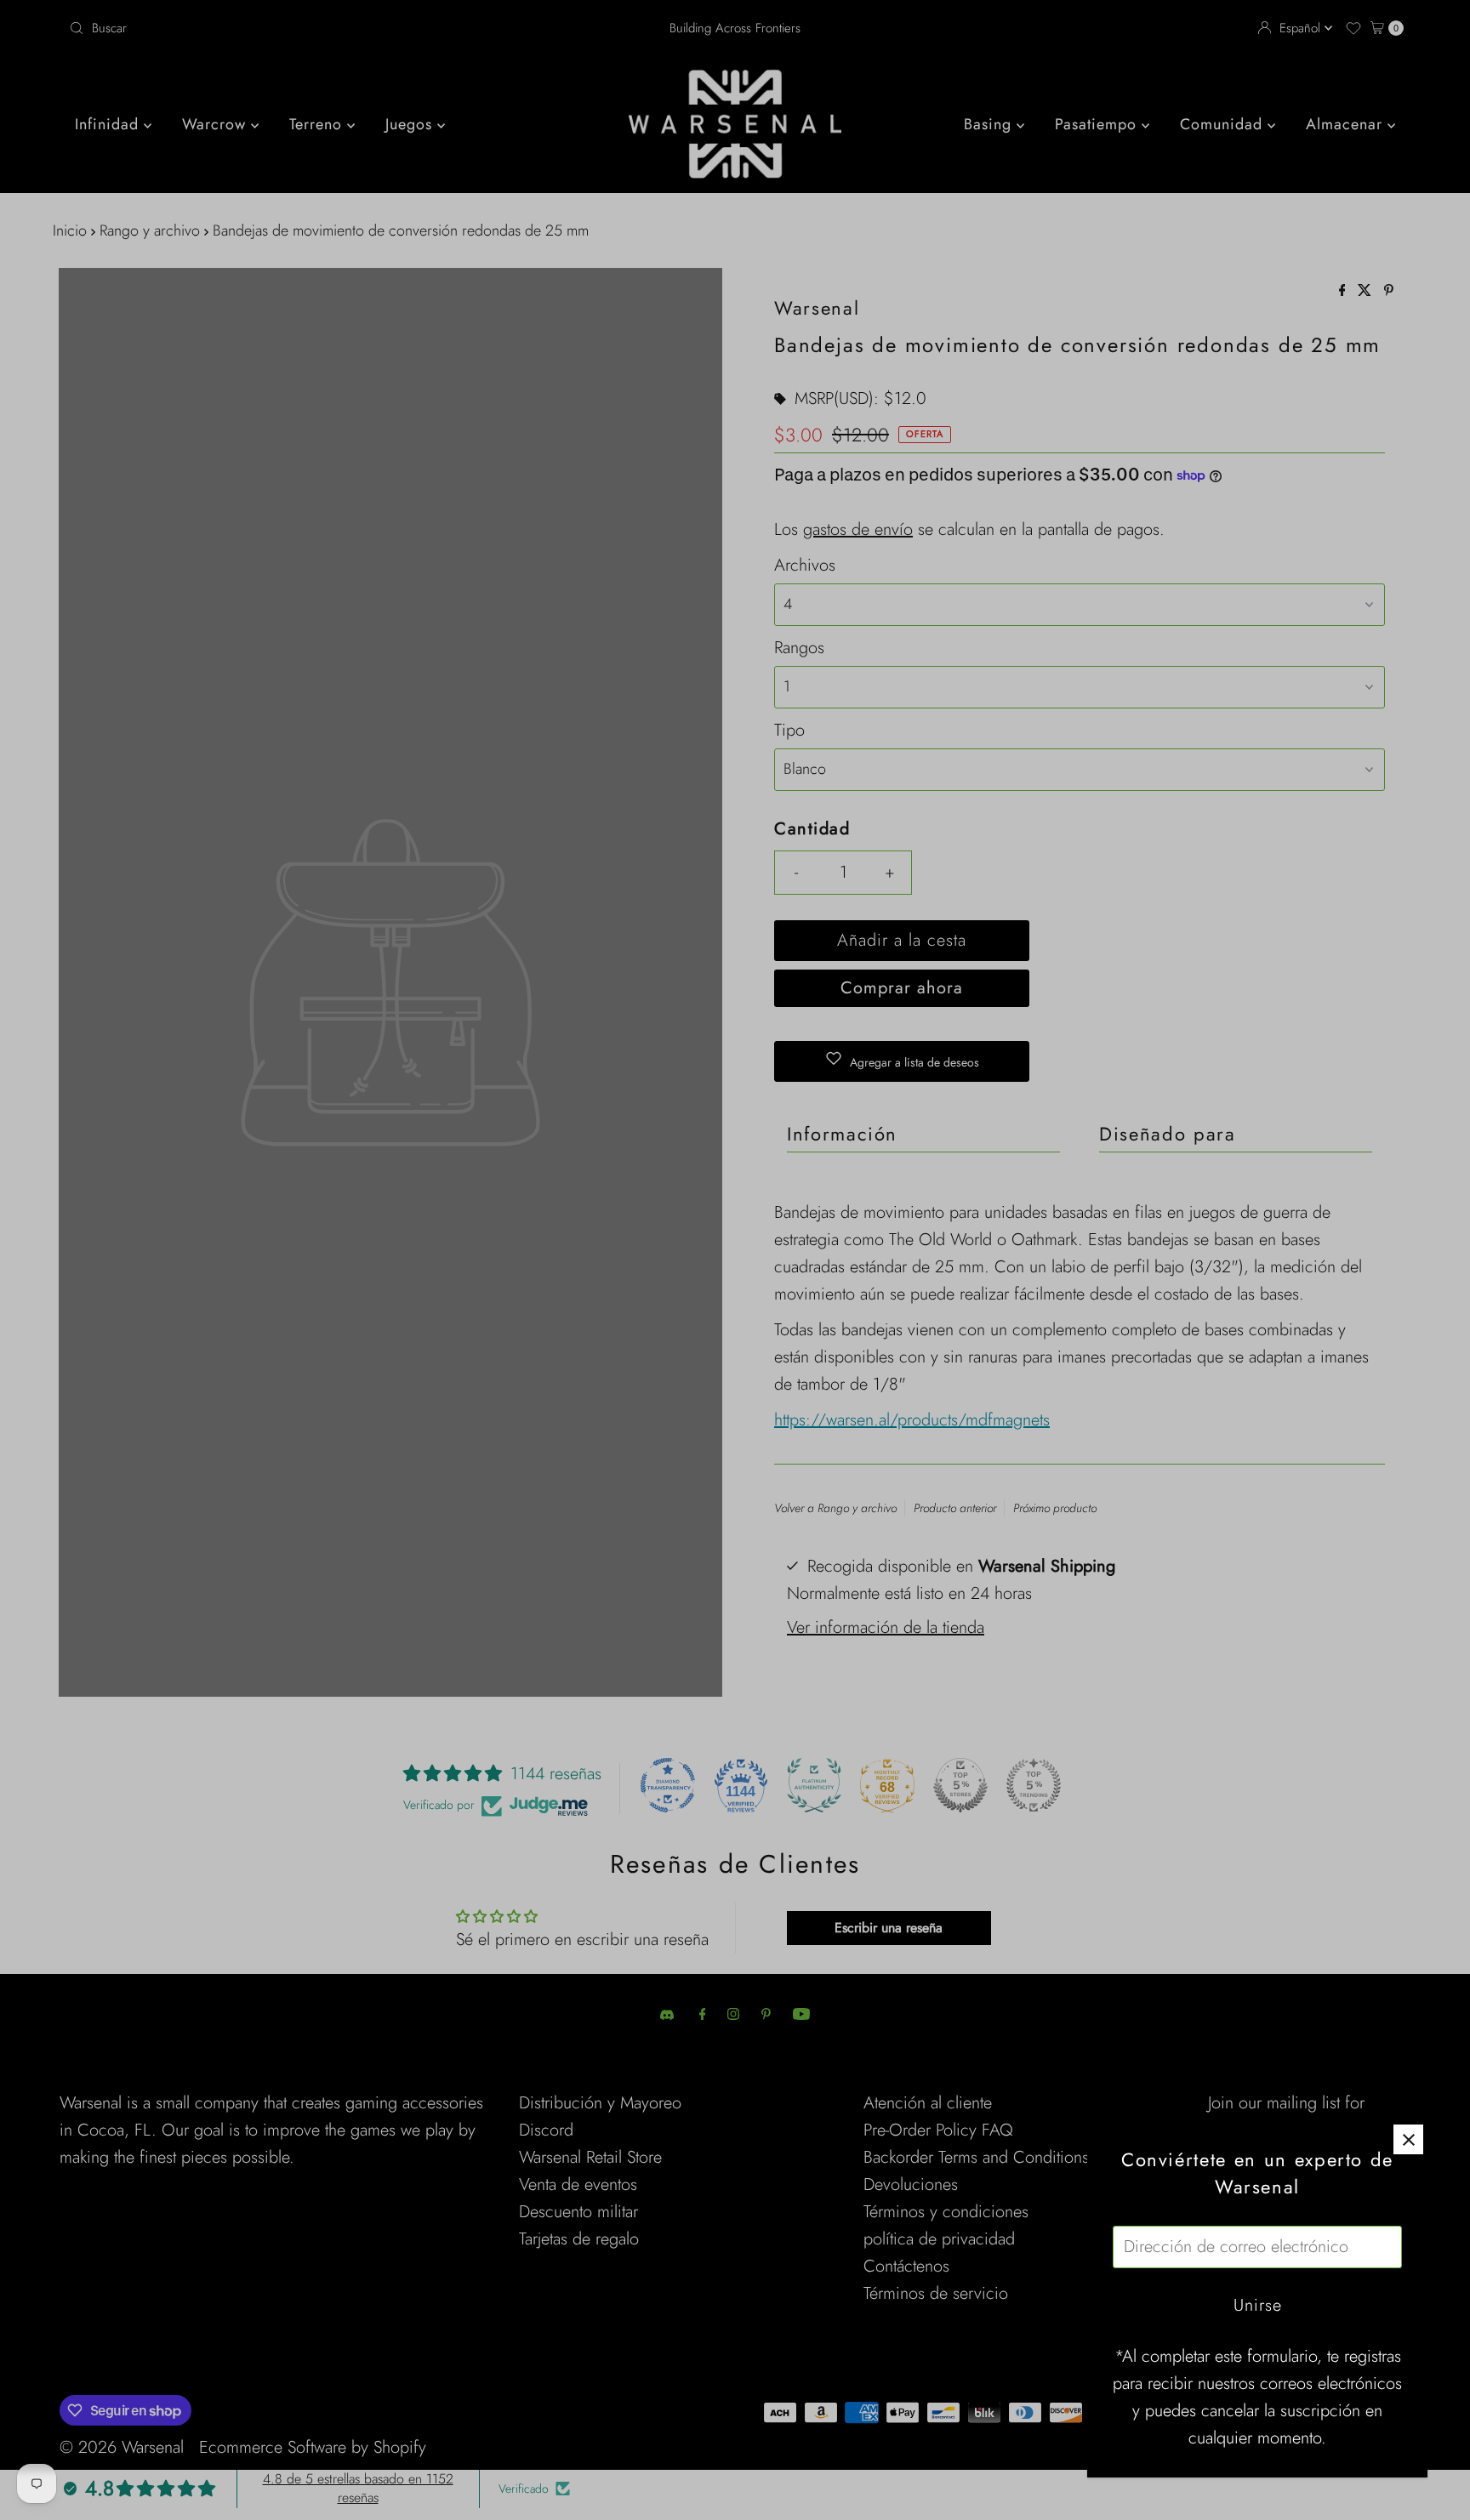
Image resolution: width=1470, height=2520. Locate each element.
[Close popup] (1408, 2139)
